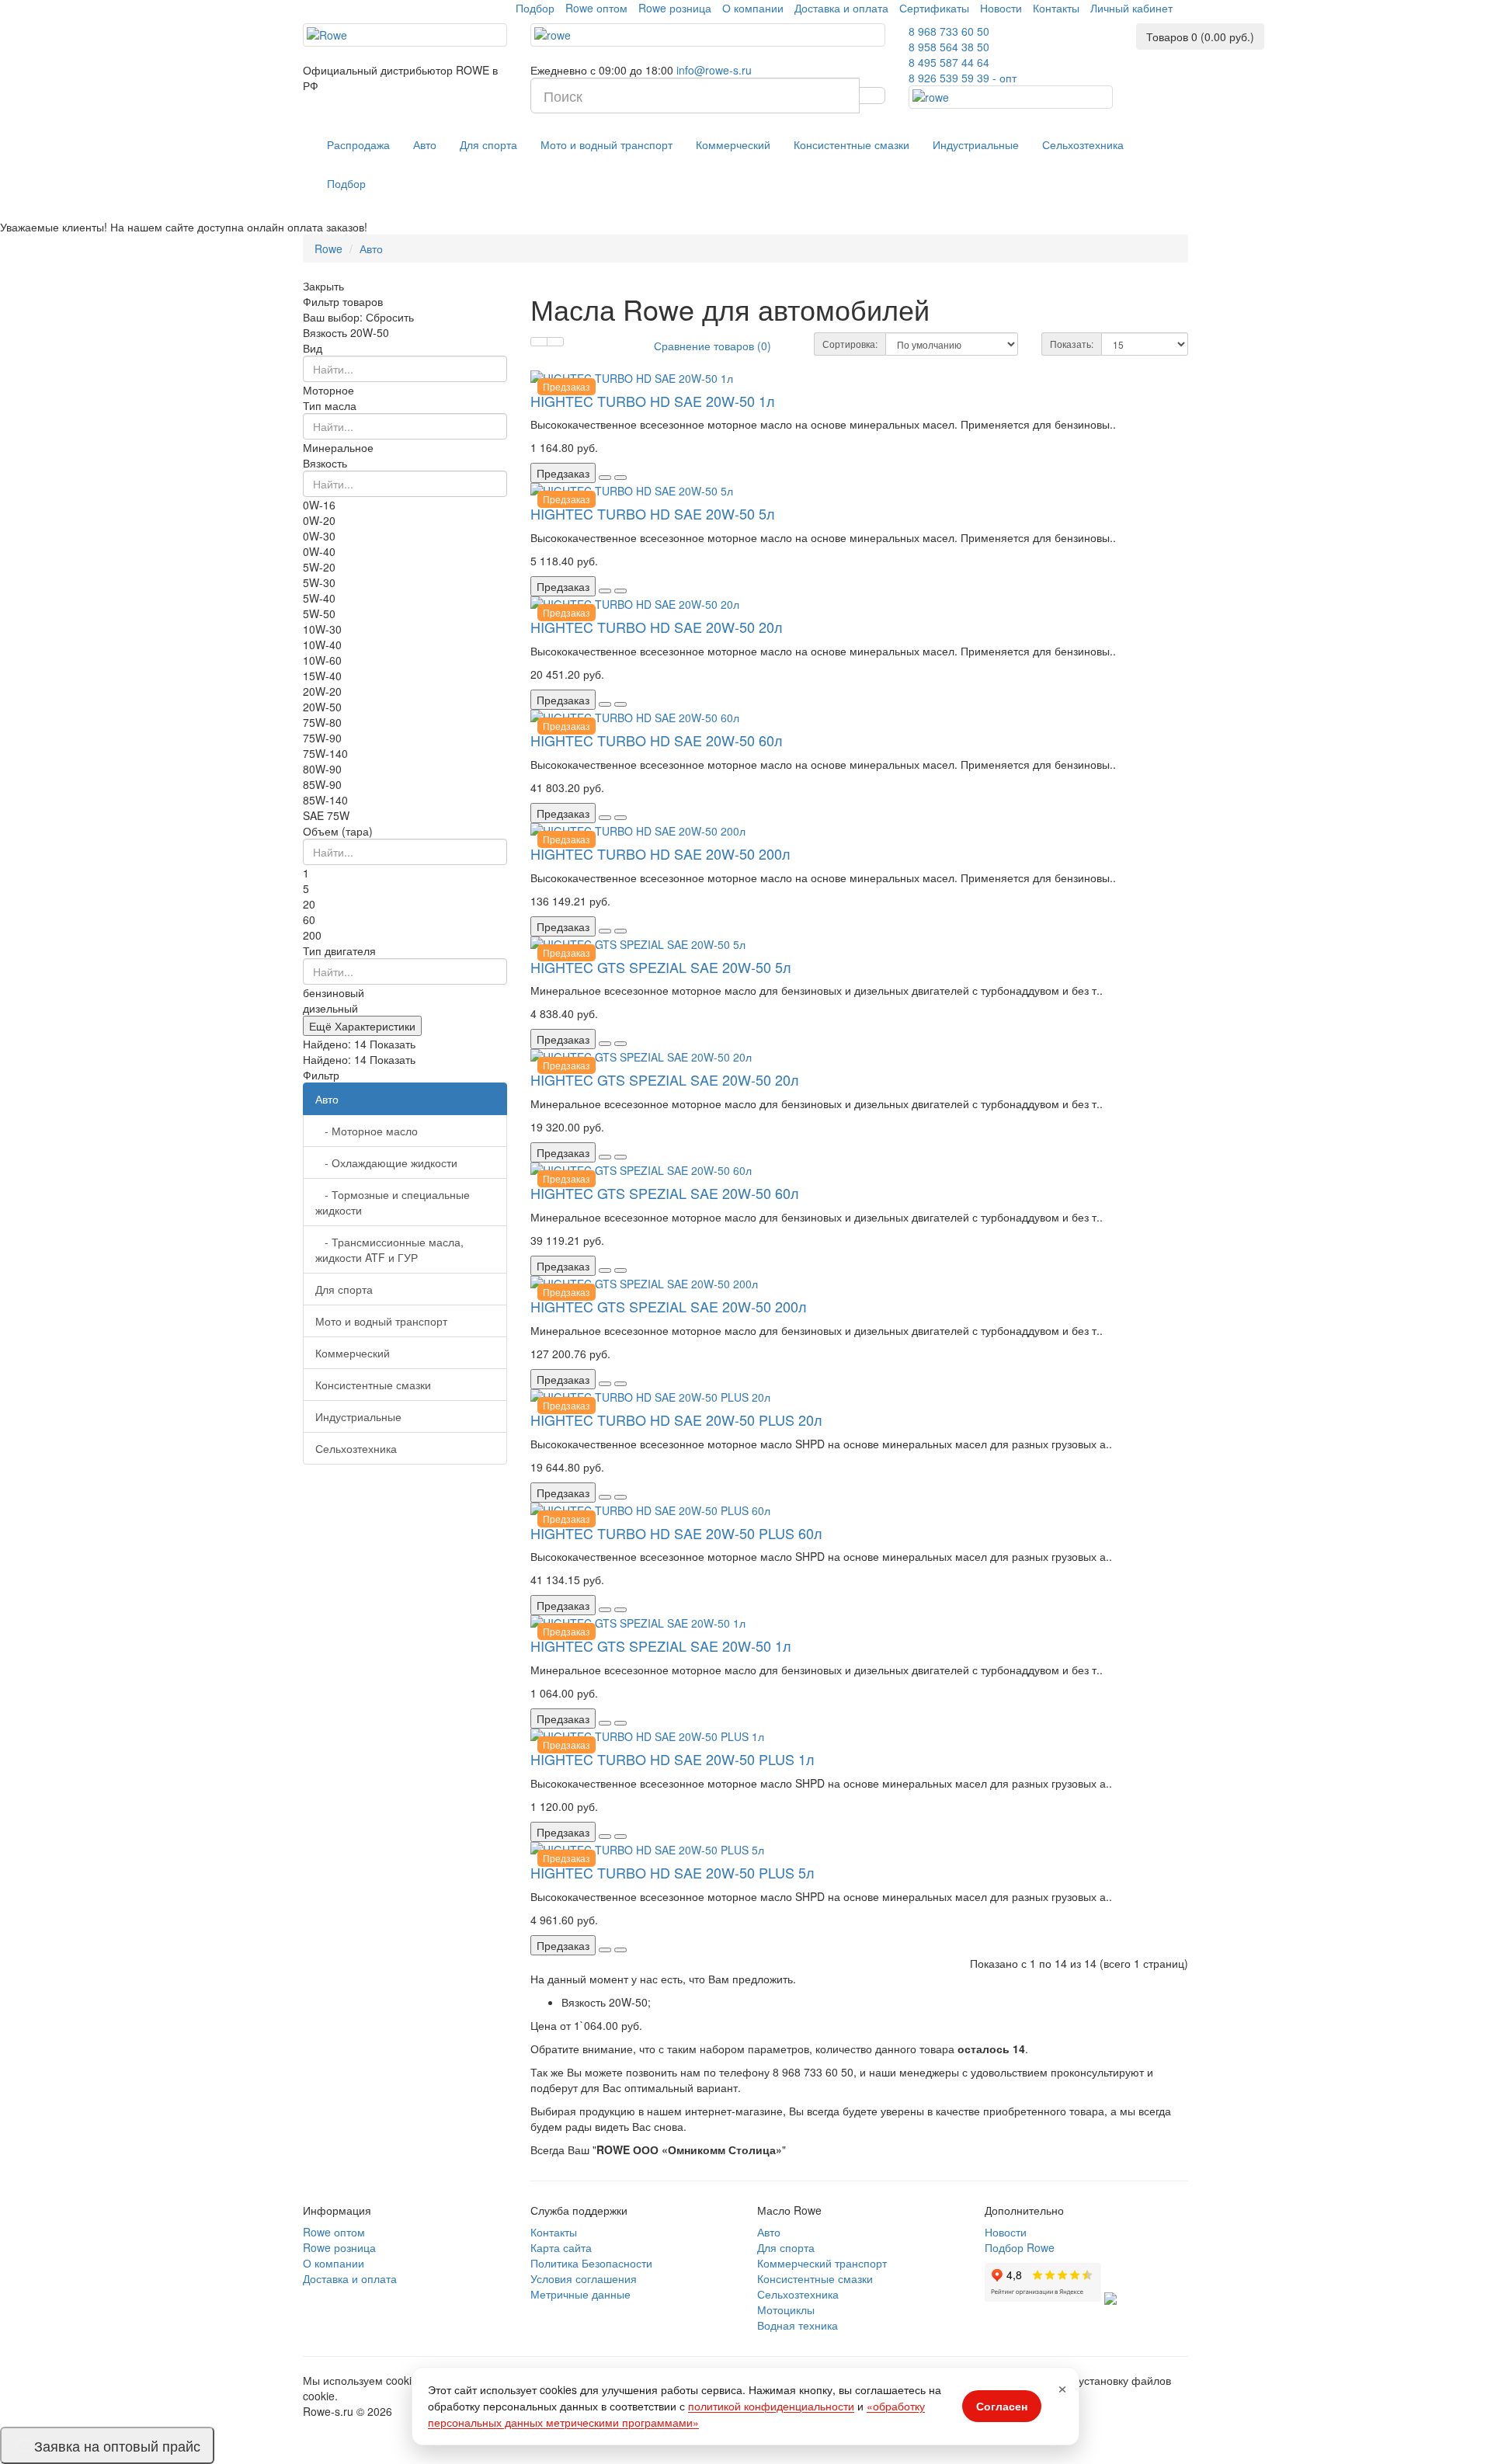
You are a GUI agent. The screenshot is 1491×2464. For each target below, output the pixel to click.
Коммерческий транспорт (822, 2263)
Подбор (535, 8)
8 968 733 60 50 (949, 31)
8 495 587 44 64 (949, 62)
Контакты (1056, 8)
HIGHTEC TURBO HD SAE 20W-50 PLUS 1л (673, 1759)
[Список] (539, 342)
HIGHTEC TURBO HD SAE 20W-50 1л (653, 401)
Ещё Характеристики (362, 1026)
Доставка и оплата (841, 8)
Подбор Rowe (1020, 2247)
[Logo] (405, 35)
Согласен (1002, 2406)
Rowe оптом (596, 8)
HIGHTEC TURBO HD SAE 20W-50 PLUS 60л (676, 1533)
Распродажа (358, 144)
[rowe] (708, 35)
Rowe (328, 248)
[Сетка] (555, 342)
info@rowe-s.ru (714, 70)
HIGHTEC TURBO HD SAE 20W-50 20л (657, 627)
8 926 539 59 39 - (963, 78)
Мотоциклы (786, 2309)
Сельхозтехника (1083, 144)
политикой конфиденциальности (771, 2406)
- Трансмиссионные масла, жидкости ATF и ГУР (389, 1249)
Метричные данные (580, 2294)
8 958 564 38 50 (949, 47)
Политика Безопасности (591, 2263)
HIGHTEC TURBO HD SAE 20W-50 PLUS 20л (676, 1420)
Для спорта (488, 144)
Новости (1001, 8)
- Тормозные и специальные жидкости (393, 1202)
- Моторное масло (367, 1131)
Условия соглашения (584, 2278)
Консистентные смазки (852, 144)
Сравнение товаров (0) (712, 346)
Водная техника (798, 2325)
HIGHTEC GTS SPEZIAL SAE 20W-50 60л (665, 1193)
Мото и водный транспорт (606, 144)
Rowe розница (675, 8)
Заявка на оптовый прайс (117, 2445)
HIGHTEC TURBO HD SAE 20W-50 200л (660, 853)
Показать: (1072, 344)
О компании (753, 8)
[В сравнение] (620, 478)
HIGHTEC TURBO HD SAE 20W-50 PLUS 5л (673, 1872)
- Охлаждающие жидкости (386, 1162)
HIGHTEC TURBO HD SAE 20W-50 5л (653, 513)
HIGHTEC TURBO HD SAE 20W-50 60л (657, 740)
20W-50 (370, 332)
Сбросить (390, 317)
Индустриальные (976, 144)
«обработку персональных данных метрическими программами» (676, 2414)
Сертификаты (934, 8)
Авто (425, 144)
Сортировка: (850, 344)
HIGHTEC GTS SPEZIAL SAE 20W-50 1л (661, 1646)
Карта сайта (561, 2247)
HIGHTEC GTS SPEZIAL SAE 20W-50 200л (669, 1306)
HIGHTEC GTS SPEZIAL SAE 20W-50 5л (661, 967)
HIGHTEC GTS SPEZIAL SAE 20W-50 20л (665, 1079)
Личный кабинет (1131, 8)
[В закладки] (605, 478)
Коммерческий (733, 144)
